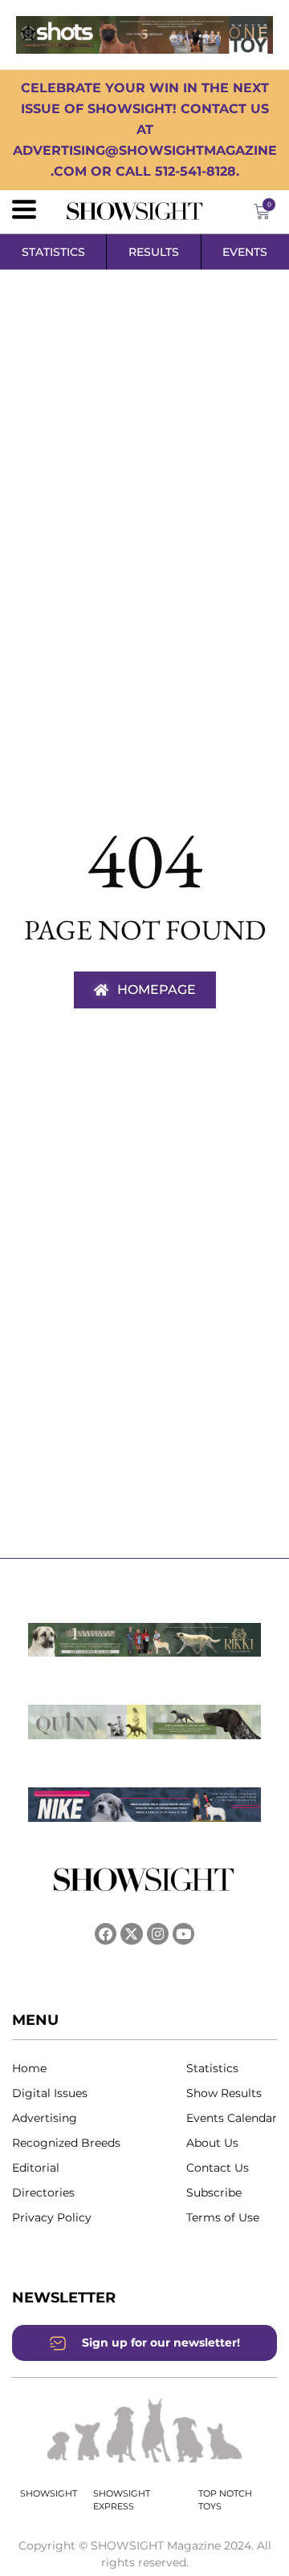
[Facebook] (106, 1934)
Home (29, 2068)
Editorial (36, 2168)
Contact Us (218, 2168)
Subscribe (214, 2193)
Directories (43, 2193)
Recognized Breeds (66, 2143)
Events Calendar (232, 2118)
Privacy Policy (52, 2217)
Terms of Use (223, 2217)
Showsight (49, 2493)
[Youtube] (183, 1934)
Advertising (45, 2118)
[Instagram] (158, 1934)
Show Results (224, 2093)
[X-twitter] (131, 1934)
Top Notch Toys (225, 2500)
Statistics (212, 2068)
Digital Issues (50, 2093)
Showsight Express (122, 2500)
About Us (212, 2143)
